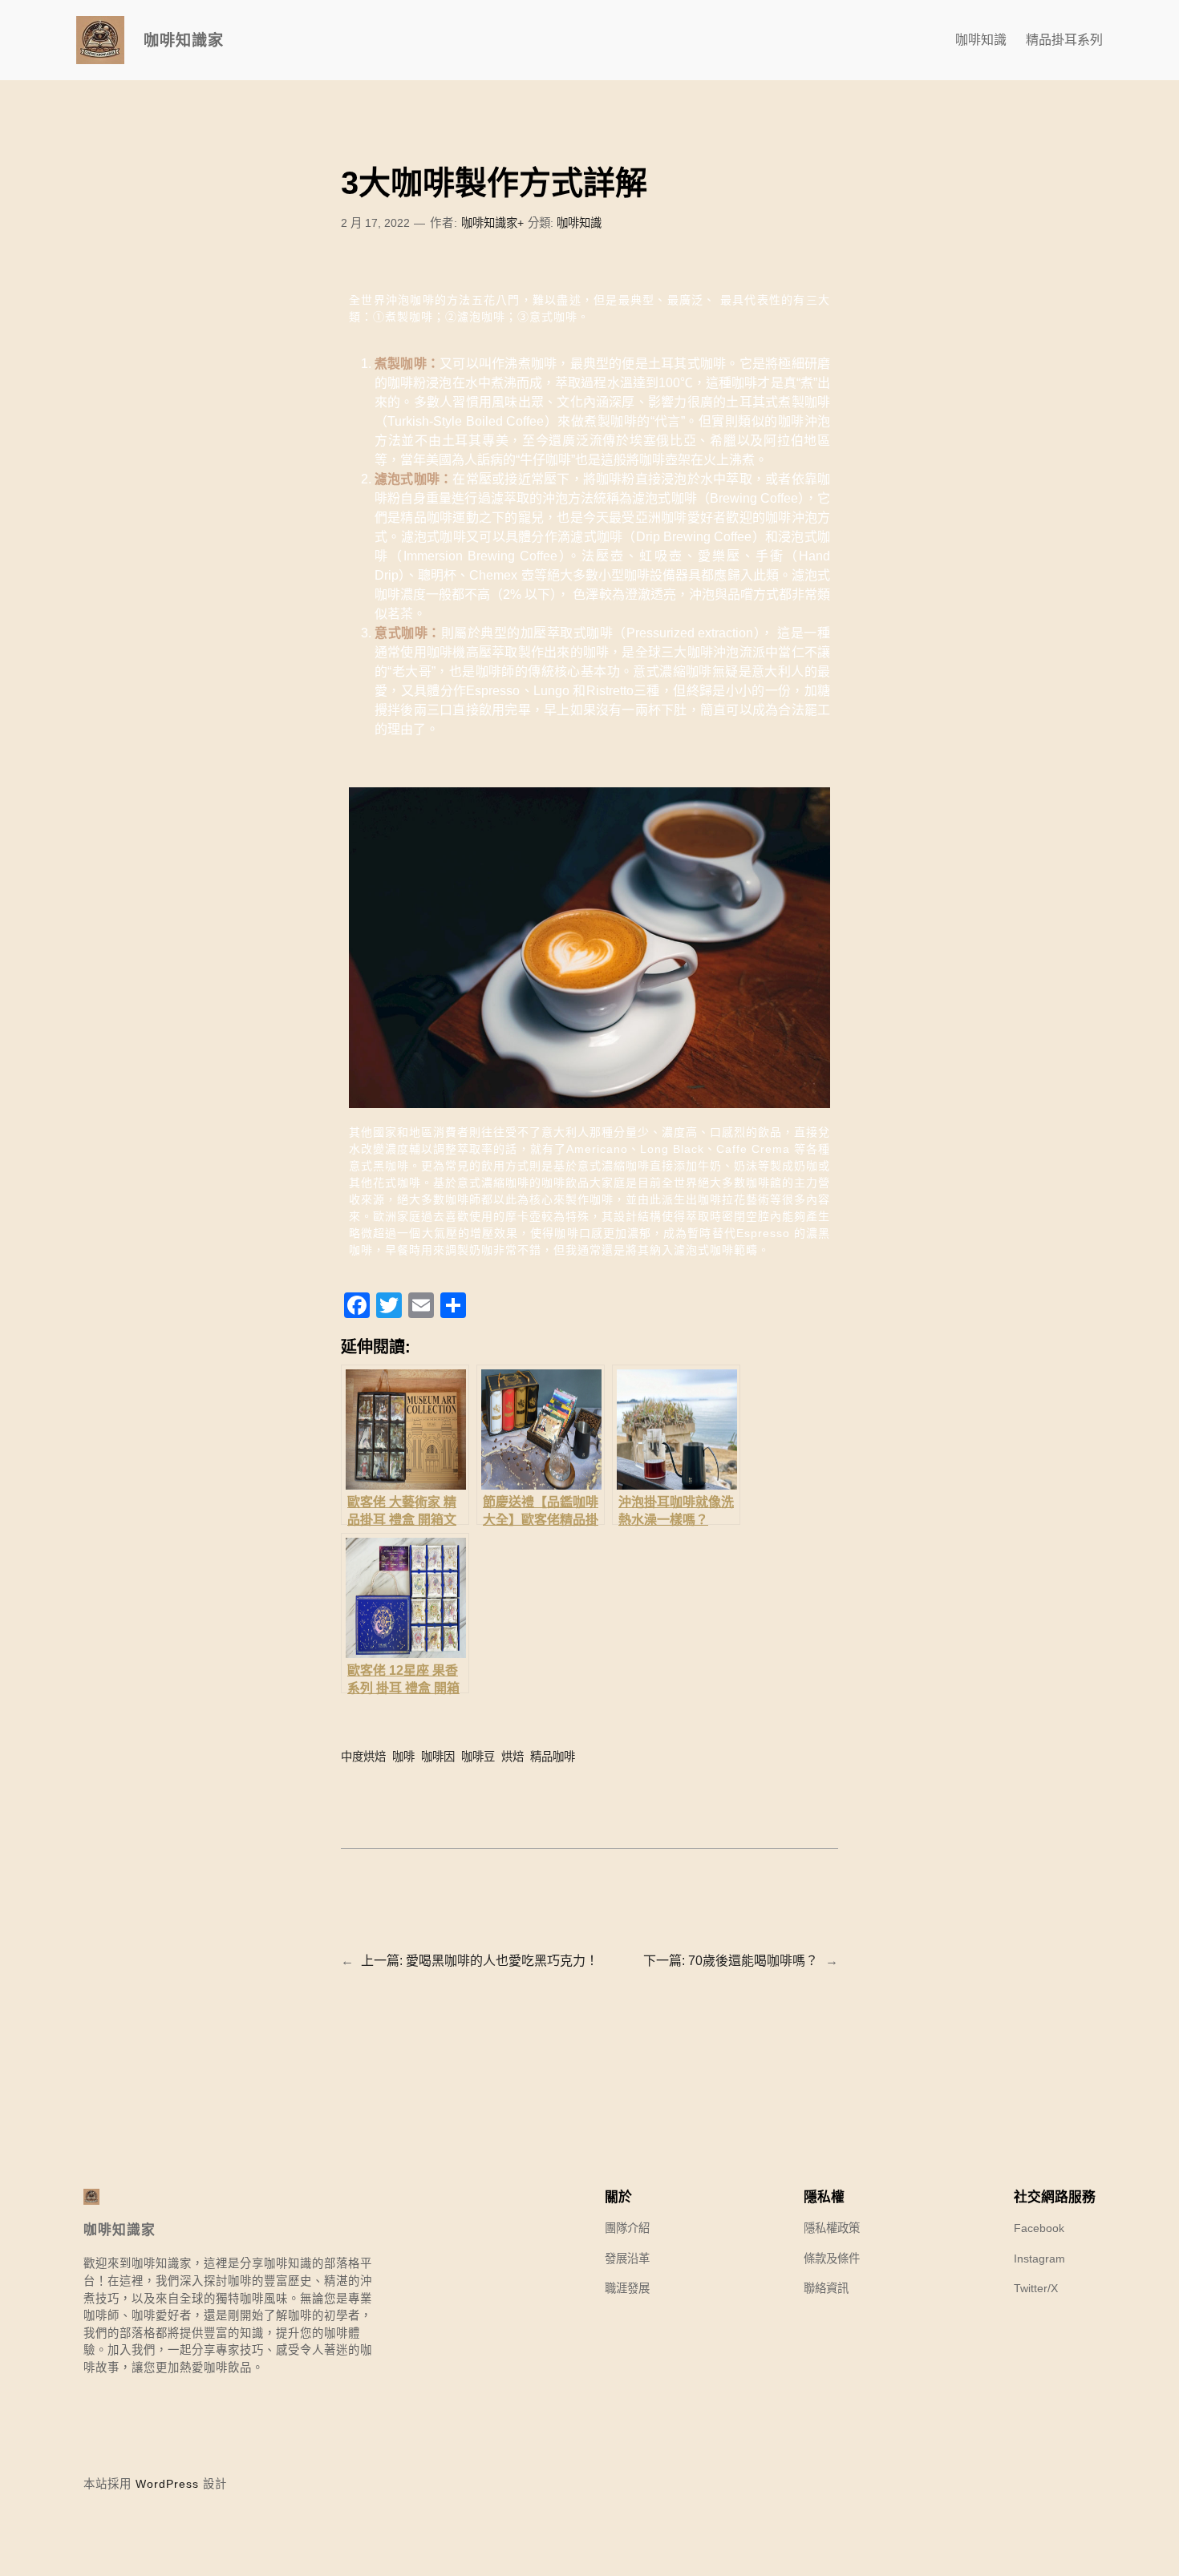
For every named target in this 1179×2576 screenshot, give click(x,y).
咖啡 (403, 1757)
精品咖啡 (553, 1757)
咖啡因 (438, 1757)
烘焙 (513, 1757)
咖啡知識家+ (492, 223)
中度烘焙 (363, 1757)
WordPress (167, 2484)
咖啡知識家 (184, 40)
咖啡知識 (579, 223)
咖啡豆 (478, 1757)
